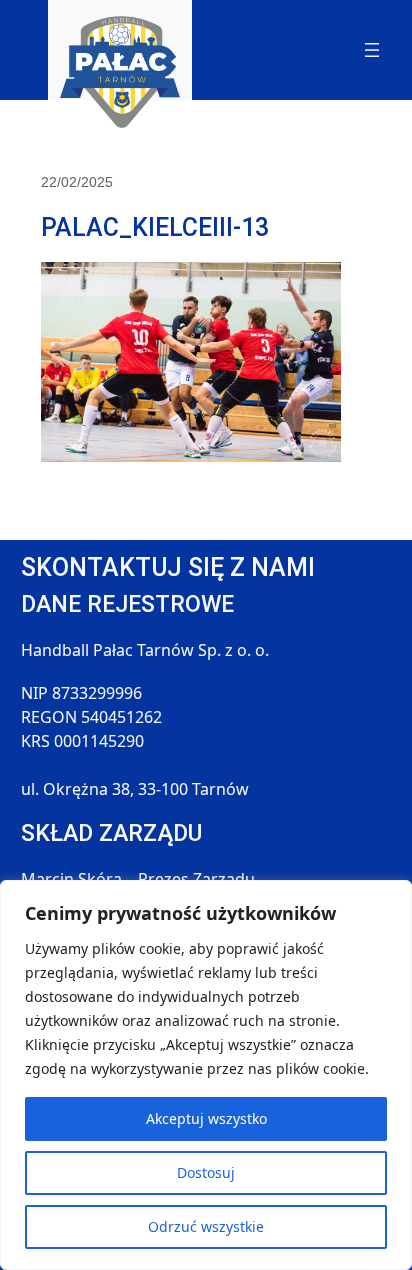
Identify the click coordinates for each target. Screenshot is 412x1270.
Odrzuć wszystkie (206, 1226)
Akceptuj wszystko (206, 1118)
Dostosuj (206, 1172)
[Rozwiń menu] (372, 50)
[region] (206, 1075)
